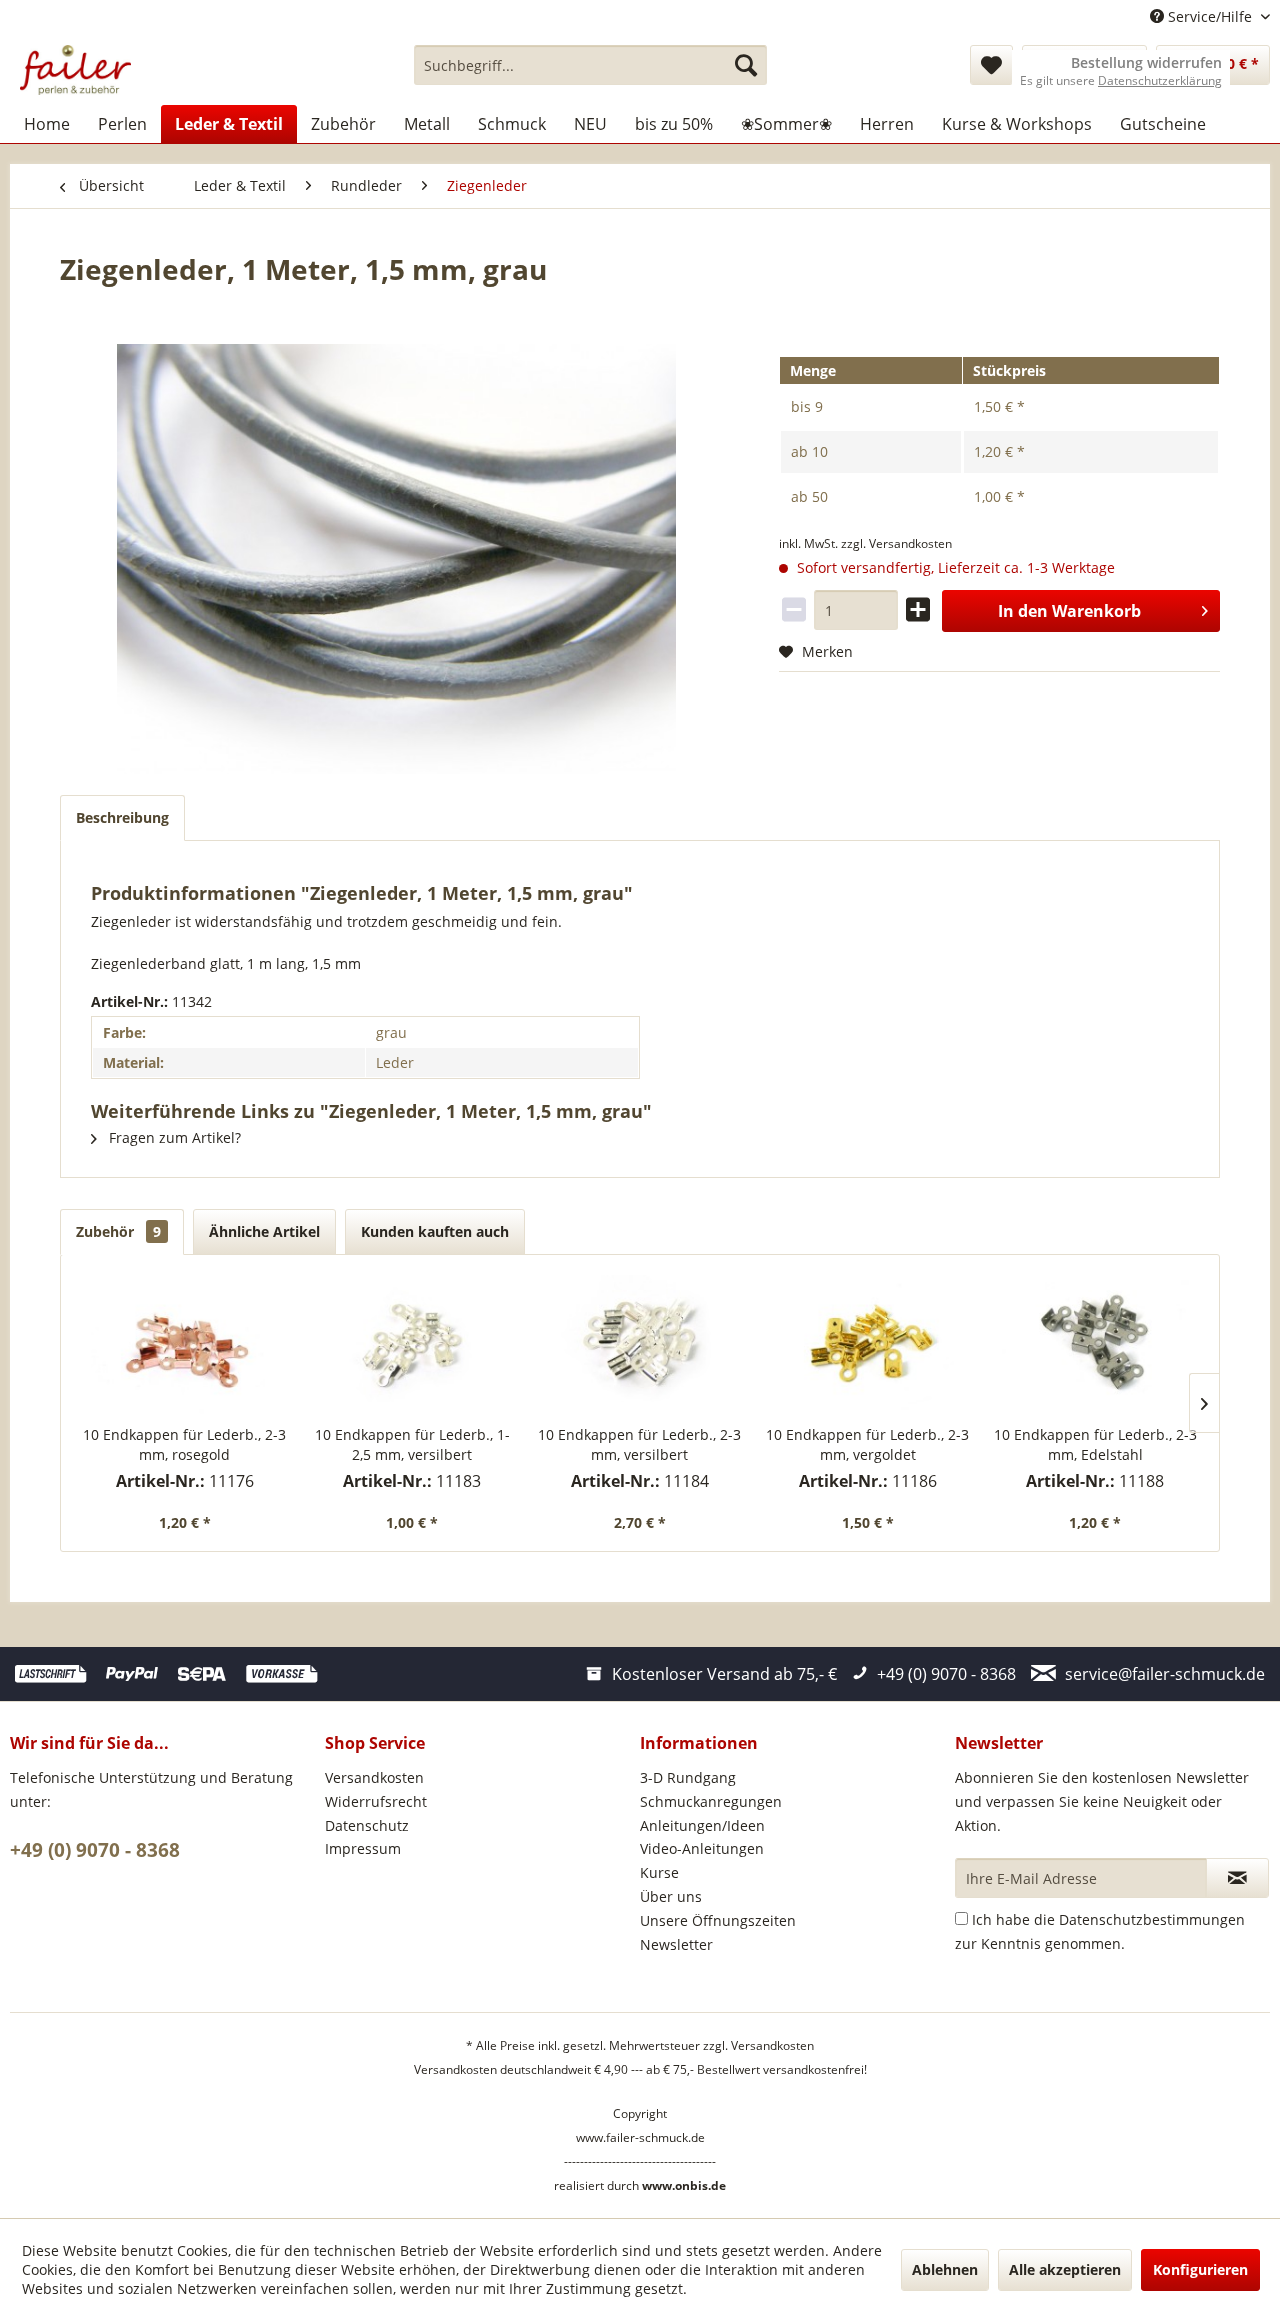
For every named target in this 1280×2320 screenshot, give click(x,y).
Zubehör (118, 1231)
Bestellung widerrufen (1146, 63)
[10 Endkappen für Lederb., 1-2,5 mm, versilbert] (413, 1345)
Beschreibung (122, 817)
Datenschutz (367, 1825)
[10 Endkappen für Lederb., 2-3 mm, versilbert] (640, 1345)
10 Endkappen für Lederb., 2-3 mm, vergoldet (867, 1444)
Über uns (671, 1896)
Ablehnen (945, 2269)
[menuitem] (590, 65)
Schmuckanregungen (711, 1801)
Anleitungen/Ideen (702, 1825)
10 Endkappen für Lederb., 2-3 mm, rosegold (184, 1444)
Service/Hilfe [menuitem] (1210, 16)
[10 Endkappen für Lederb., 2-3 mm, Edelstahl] (1095, 1345)
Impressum (363, 1848)
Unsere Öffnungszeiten (718, 1920)
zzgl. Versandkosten (896, 543)
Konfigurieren (1200, 2269)
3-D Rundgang (688, 1777)
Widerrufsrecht (376, 1801)
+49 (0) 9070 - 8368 (95, 1850)
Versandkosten (374, 1777)
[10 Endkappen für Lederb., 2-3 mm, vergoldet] (868, 1345)
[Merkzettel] (991, 65)
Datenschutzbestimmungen (1152, 1919)
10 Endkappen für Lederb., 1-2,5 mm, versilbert (412, 1444)
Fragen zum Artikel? (173, 1137)
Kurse (659, 1872)
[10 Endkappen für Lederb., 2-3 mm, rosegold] (185, 1345)
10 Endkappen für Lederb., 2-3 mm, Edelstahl (1095, 1444)
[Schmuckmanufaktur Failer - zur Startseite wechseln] (75, 70)
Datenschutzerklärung (1160, 80)
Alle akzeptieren (1065, 2269)
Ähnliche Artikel (264, 1231)
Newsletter (676, 1944)
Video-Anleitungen (702, 1848)
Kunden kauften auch (435, 1231)
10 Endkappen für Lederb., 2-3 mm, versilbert (639, 1444)
